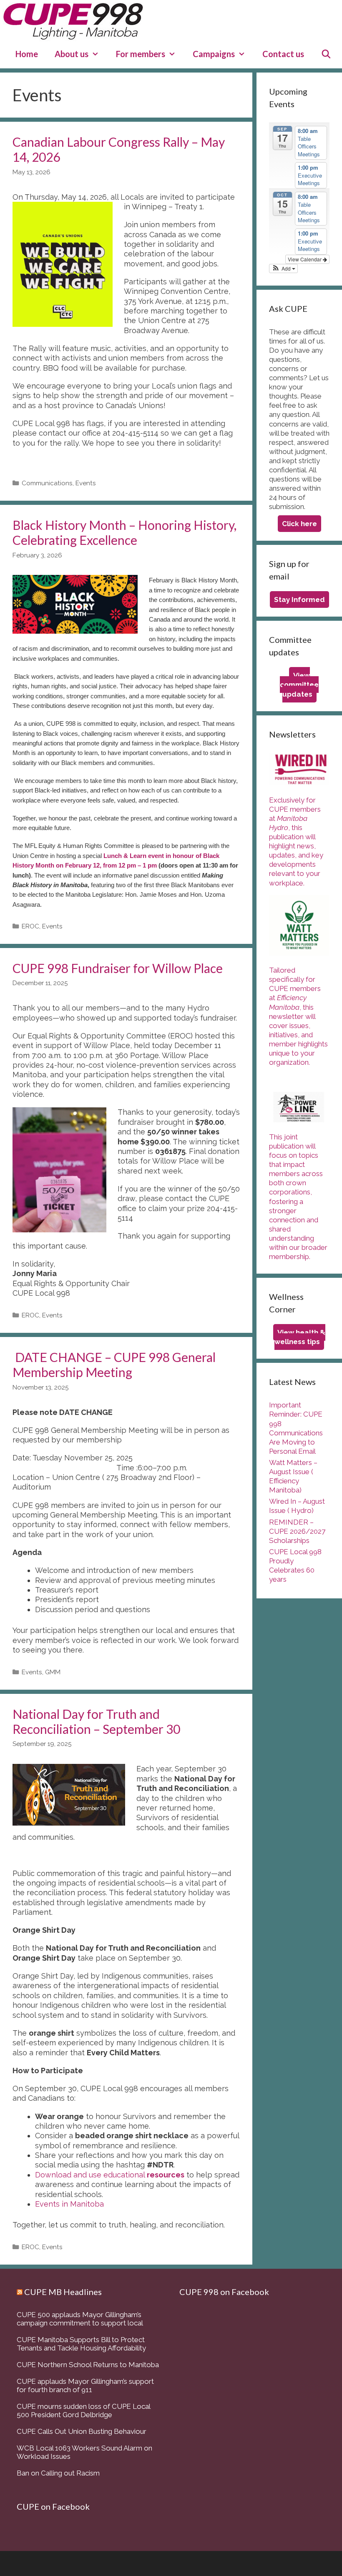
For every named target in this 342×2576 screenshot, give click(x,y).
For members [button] (141, 54)
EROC (30, 926)
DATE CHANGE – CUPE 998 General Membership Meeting (114, 1365)
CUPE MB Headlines (63, 2292)
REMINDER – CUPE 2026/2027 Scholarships (297, 1531)
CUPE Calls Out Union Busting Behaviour (82, 2431)
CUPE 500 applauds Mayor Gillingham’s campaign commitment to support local (80, 2319)
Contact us (283, 54)
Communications (47, 483)
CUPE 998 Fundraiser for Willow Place (118, 968)
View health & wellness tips (300, 1337)
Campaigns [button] (214, 54)
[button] (283, 268)
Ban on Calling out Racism (58, 2473)
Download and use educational (110, 2175)
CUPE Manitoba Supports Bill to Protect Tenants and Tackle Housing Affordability (81, 2344)
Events (86, 483)
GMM (53, 1672)
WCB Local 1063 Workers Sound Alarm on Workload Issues (84, 2452)
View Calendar (305, 259)
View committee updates (299, 685)
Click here (299, 524)
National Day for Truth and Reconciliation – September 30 (96, 1721)
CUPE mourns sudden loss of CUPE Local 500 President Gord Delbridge (83, 2410)
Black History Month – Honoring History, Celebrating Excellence (124, 532)
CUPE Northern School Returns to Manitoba (88, 2365)
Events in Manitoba (70, 2204)
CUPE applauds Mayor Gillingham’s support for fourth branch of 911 (85, 2385)
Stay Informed (299, 599)
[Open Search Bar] (326, 54)
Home (27, 54)
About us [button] (72, 54)
